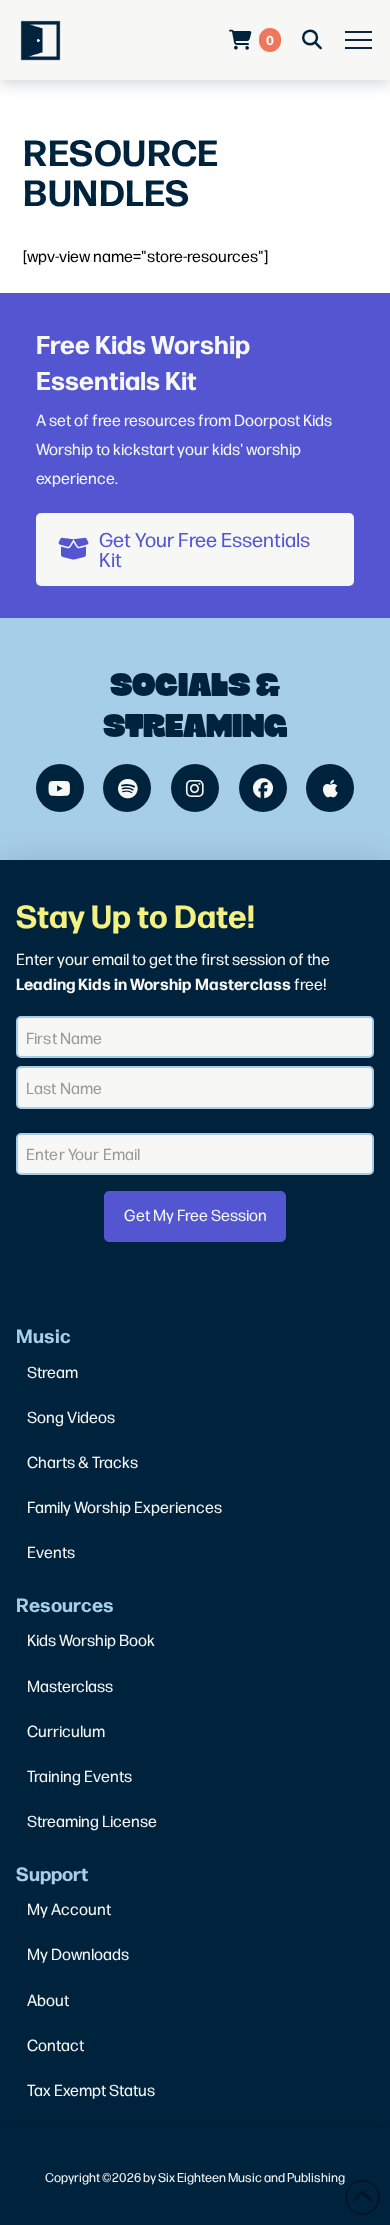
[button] (358, 40)
